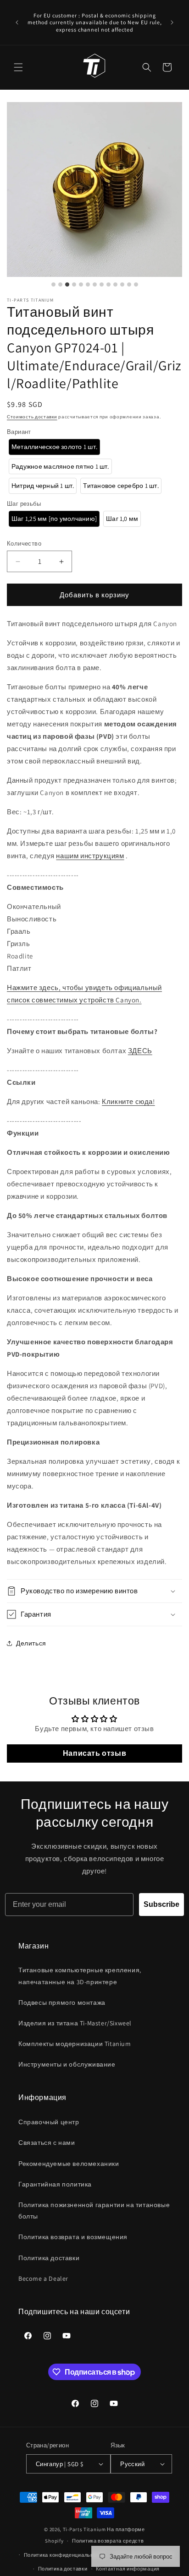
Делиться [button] (31, 1643)
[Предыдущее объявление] (17, 22)
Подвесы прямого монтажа (62, 2002)
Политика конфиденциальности (65, 2555)
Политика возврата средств (108, 2541)
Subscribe (161, 1904)
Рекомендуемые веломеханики (69, 2164)
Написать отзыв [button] (94, 1753)
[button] (18, 67)
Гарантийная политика (55, 2184)
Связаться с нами (47, 2143)
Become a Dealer (43, 2278)
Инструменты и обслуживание (67, 2064)
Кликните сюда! (128, 1101)
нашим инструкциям (90, 856)
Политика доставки (49, 2258)
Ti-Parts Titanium (84, 2529)
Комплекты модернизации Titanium (75, 2044)
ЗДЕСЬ (140, 1051)
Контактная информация (128, 2569)
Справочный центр (49, 2122)
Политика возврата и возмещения (73, 2237)
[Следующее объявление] (172, 22)
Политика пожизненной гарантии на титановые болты (94, 2211)
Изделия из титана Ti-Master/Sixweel (75, 2023)
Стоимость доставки (32, 417)
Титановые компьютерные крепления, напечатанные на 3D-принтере (80, 1976)
